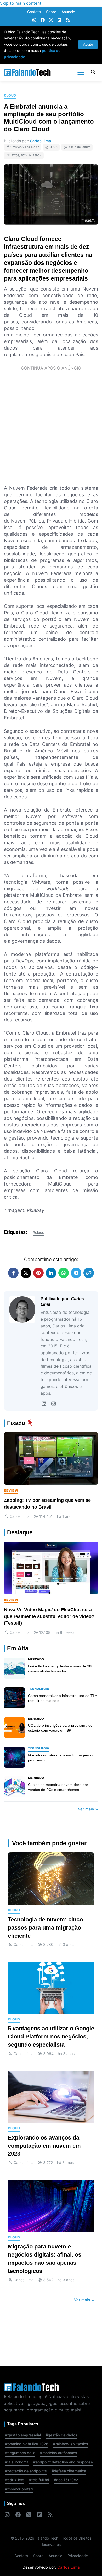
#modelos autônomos (59, 2453)
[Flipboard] (59, 20)
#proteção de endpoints (26, 2471)
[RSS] (68, 20)
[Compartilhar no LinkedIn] (51, 1273)
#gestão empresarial (23, 2435)
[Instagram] (34, 20)
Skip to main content (21, 3)
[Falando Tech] (27, 72)
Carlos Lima (40, 141)
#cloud (39, 1232)
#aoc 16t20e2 (66, 2480)
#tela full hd (39, 2480)
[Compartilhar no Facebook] (13, 1273)
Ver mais (86, 1809)
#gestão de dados (61, 2435)
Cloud (10, 95)
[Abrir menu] (81, 72)
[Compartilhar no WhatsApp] (64, 1273)
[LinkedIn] (44, 1404)
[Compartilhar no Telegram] (76, 1273)
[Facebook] (43, 20)
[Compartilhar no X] (26, 1273)
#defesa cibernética (69, 2471)
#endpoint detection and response (63, 2462)
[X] (51, 20)
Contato (34, 12)
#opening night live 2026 (27, 2444)
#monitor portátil (19, 2489)
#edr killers (15, 2480)
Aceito (88, 44)
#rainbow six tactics (71, 2444)
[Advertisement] (51, 427)
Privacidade (78, 2556)
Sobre (51, 12)
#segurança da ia (20, 2453)
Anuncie (68, 12)
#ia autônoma (17, 2462)
